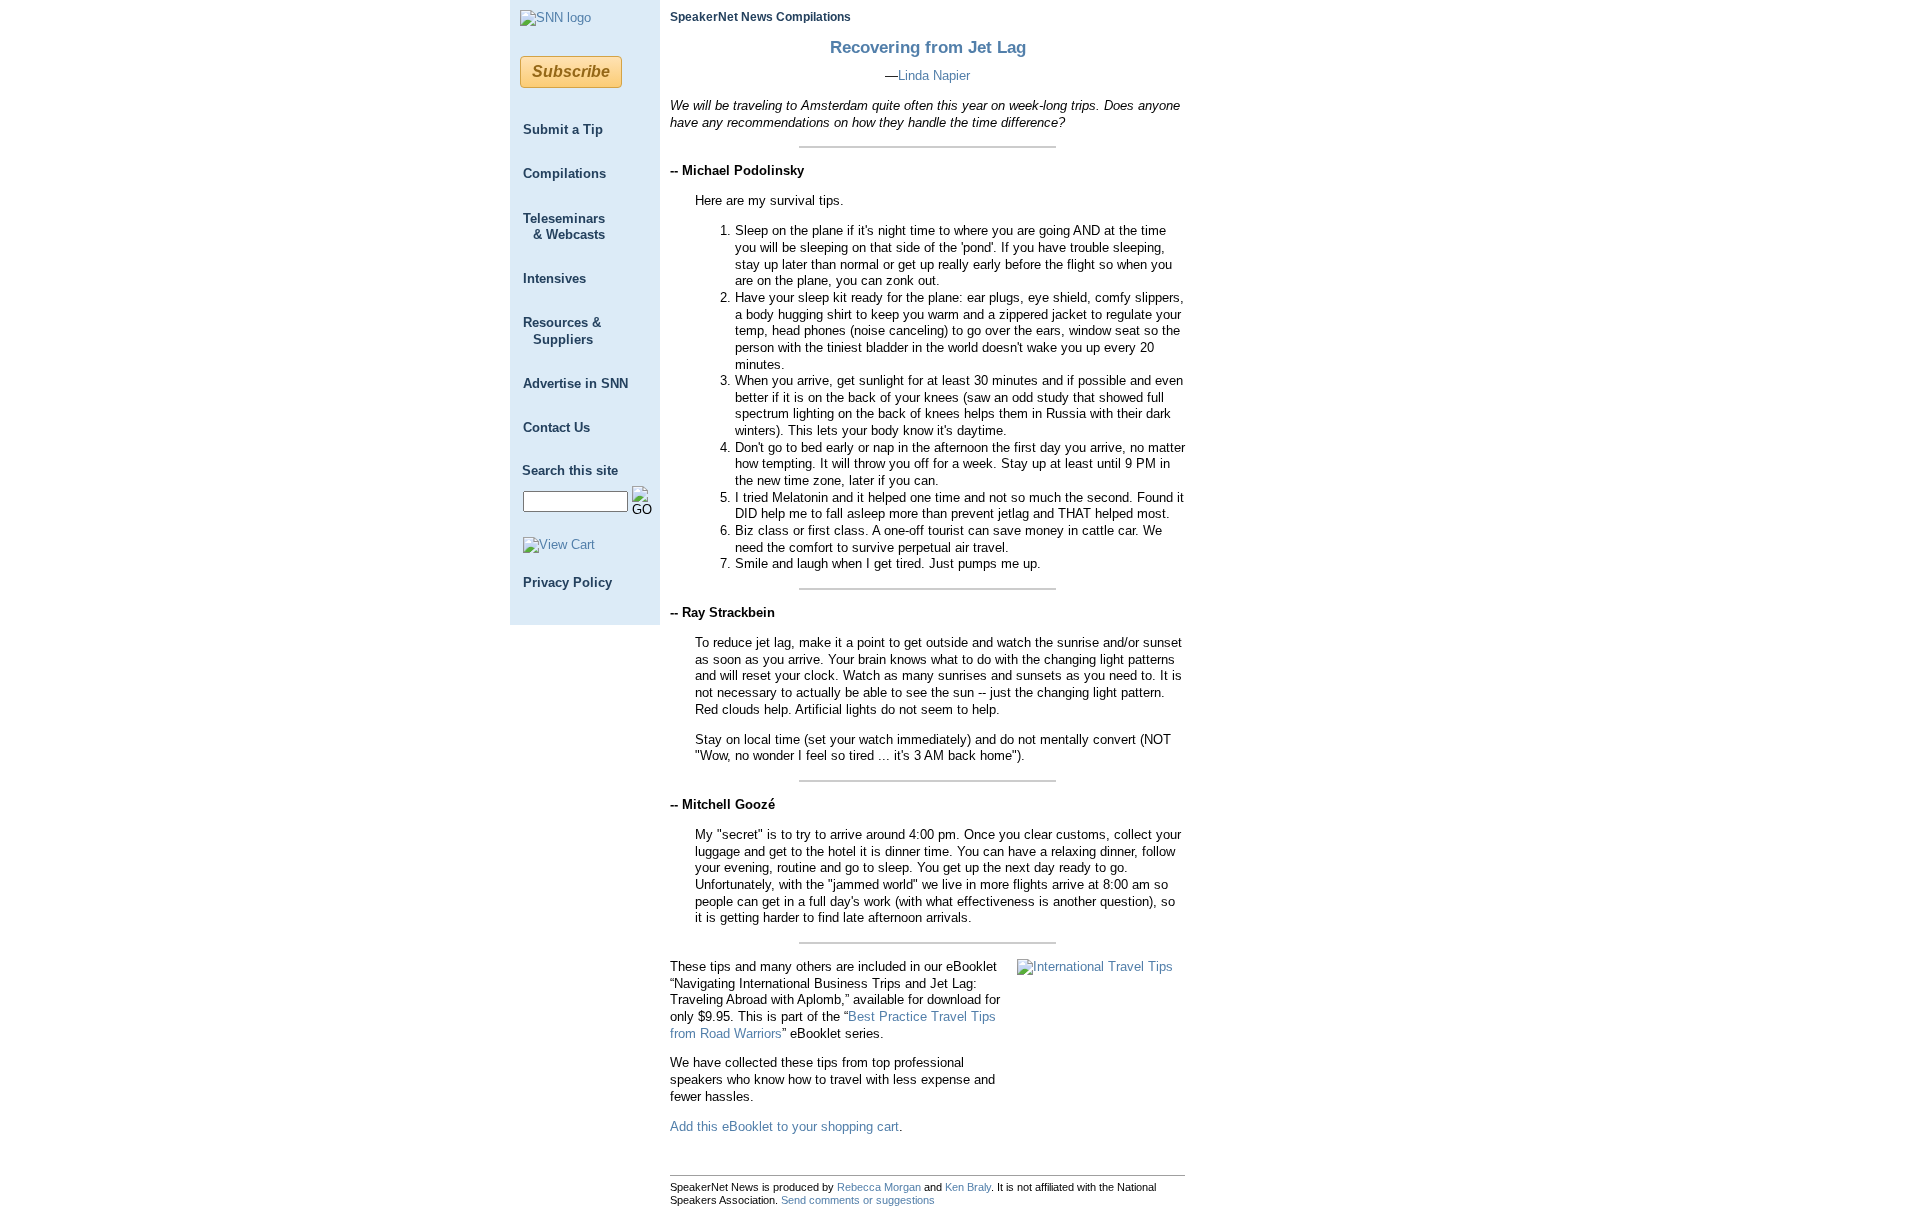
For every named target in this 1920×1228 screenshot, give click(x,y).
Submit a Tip (563, 129)
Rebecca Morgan (879, 1187)
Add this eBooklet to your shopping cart (784, 1126)
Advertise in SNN (575, 383)
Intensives (554, 278)
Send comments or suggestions (858, 1200)
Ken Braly (968, 1187)
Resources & (562, 330)
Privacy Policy (567, 582)
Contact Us (556, 427)
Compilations (564, 173)
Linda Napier (934, 75)
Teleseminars (564, 226)
